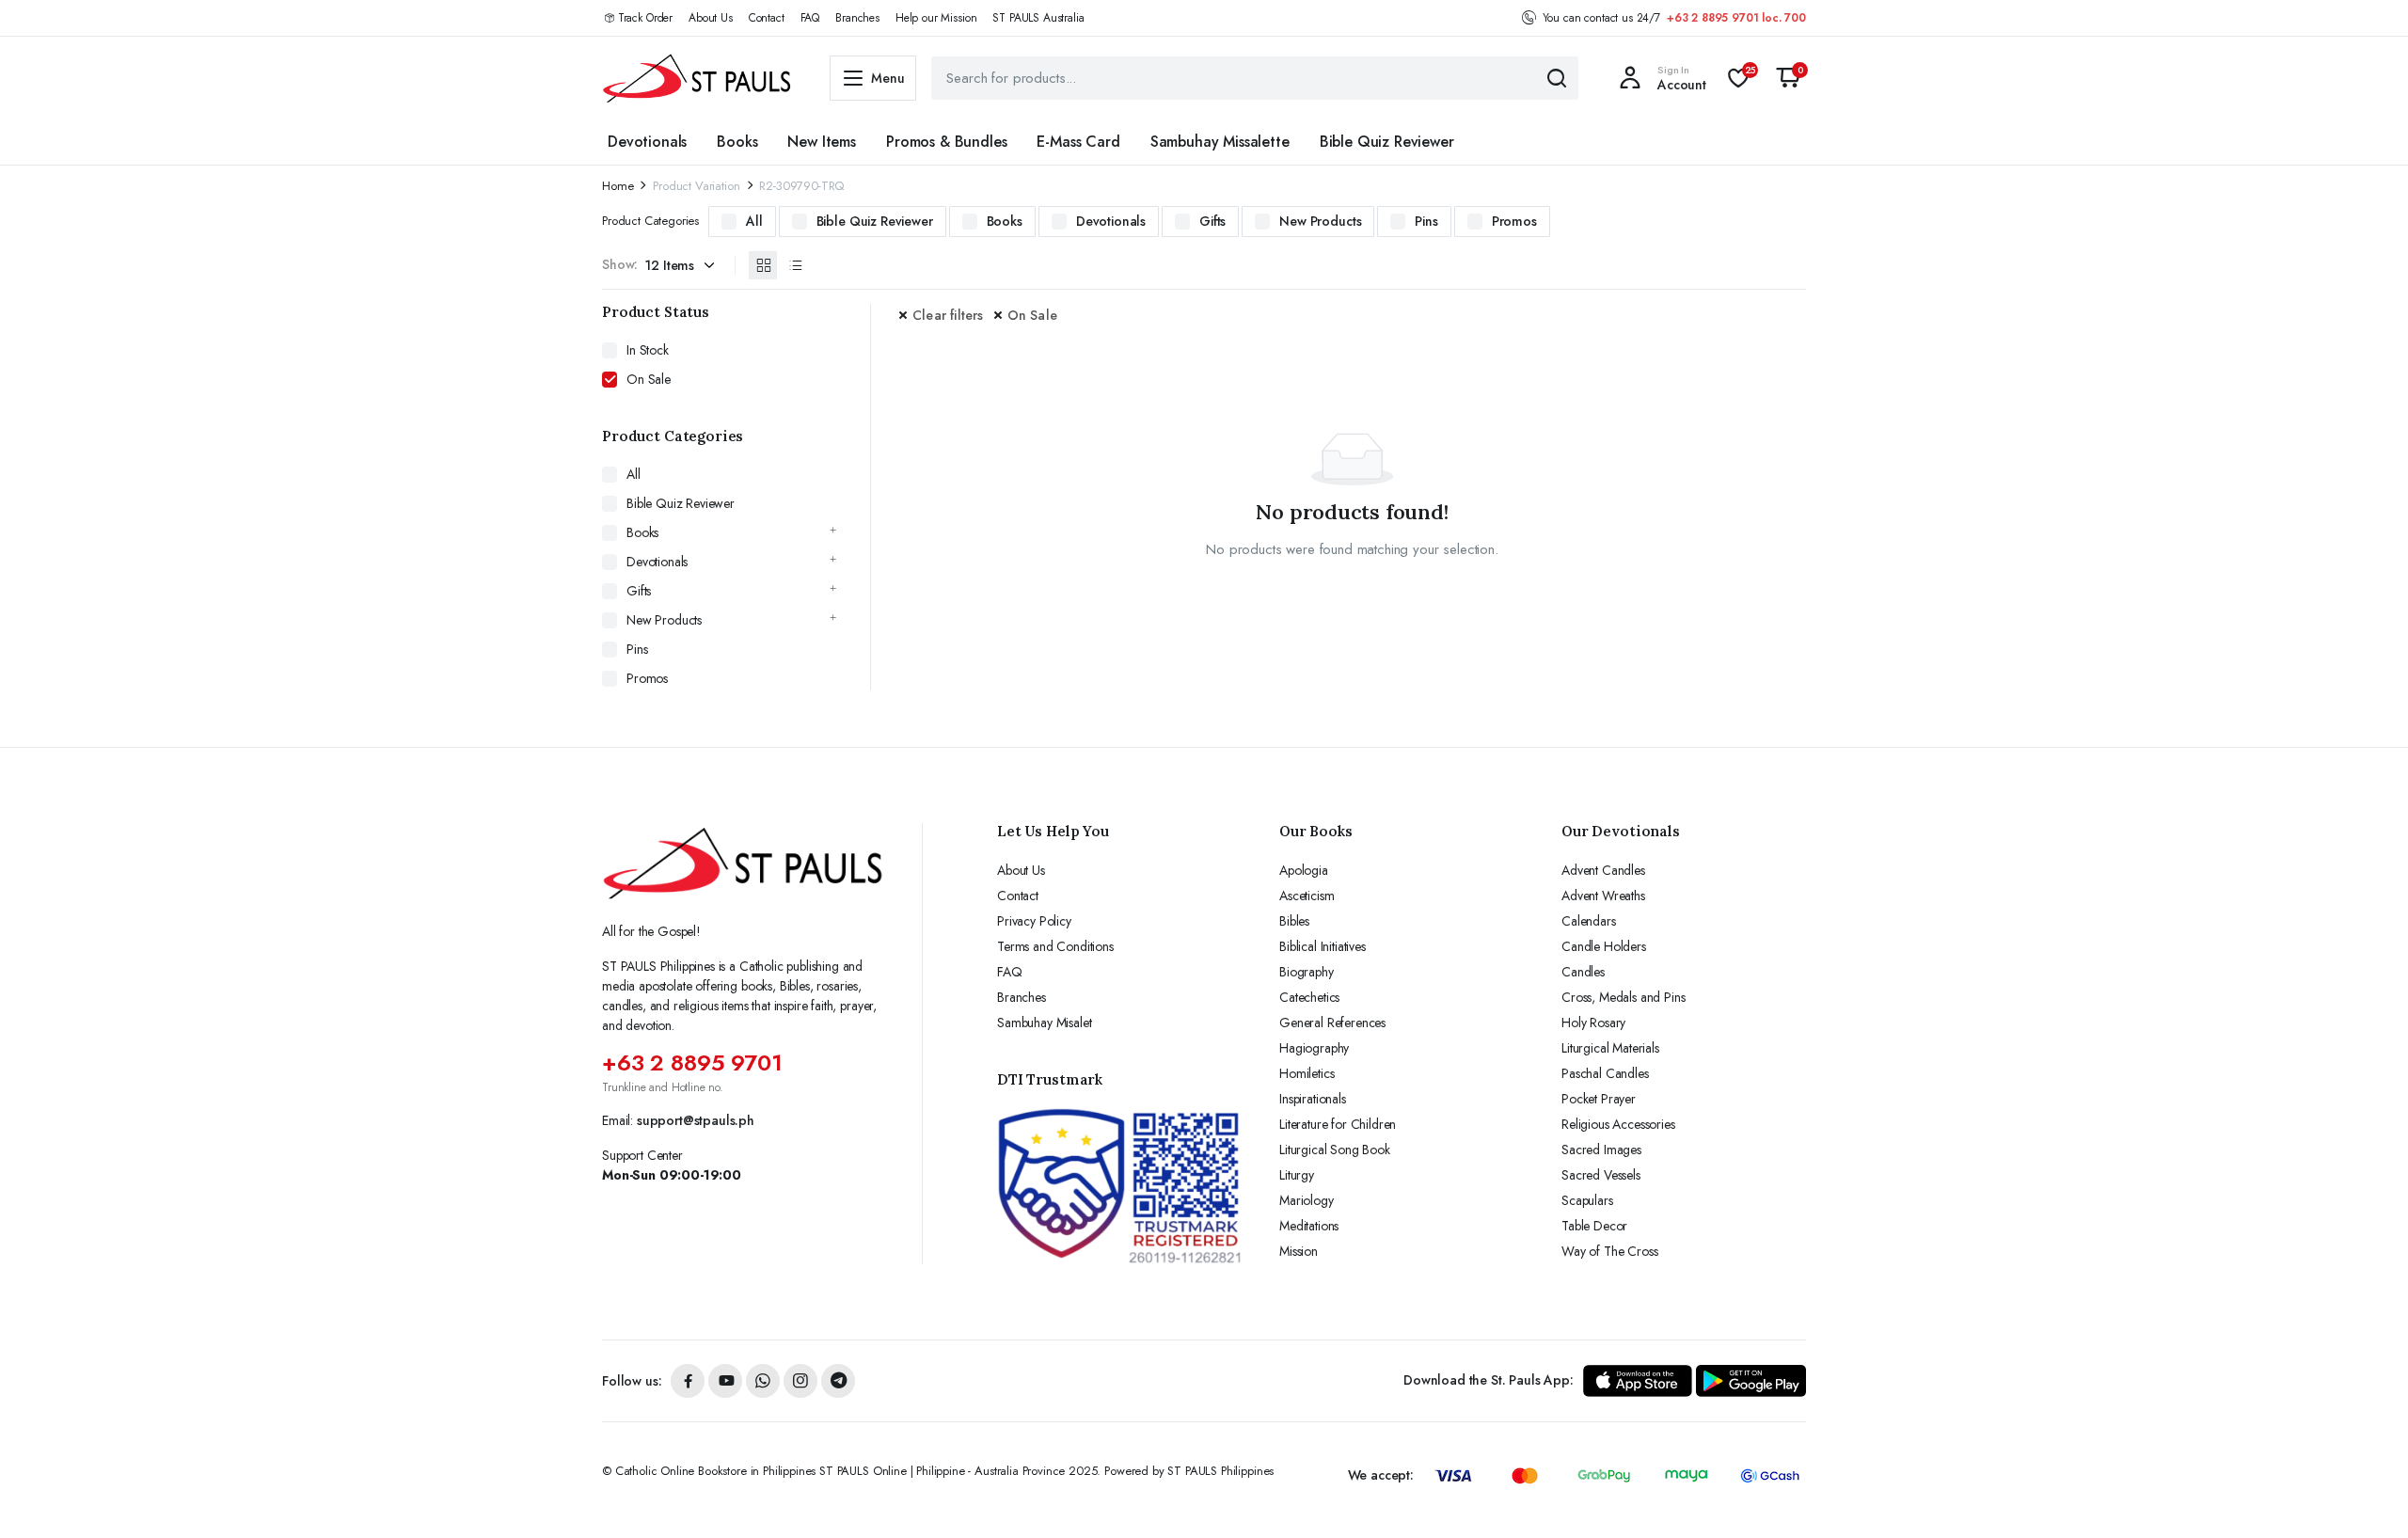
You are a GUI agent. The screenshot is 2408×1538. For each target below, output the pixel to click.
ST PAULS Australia (1038, 18)
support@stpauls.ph (696, 1120)
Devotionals (647, 142)
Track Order (645, 18)
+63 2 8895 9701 (692, 1062)
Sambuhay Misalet (1044, 1023)
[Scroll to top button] (2366, 1496)
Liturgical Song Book (1335, 1150)
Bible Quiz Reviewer (1387, 142)
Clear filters (948, 315)
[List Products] (795, 265)
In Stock (648, 350)
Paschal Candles (1605, 1073)
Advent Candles (1603, 870)
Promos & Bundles (946, 142)
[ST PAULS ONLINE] (697, 78)
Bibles (1294, 921)
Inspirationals (1313, 1099)
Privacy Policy (1034, 921)
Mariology (1307, 1200)
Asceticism (1307, 896)
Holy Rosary (1593, 1023)
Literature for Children (1338, 1124)
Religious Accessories (1618, 1124)
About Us (711, 18)
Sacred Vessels (1601, 1175)
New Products (1320, 221)
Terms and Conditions (1055, 946)
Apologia (1304, 870)
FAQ (810, 18)
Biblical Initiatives (1323, 946)
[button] (1788, 78)
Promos (1514, 221)
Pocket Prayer (1599, 1099)
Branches (857, 18)
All (754, 221)
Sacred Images (1601, 1150)
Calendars (1589, 921)
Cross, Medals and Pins (1623, 997)
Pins (1426, 221)
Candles (1583, 972)
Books (737, 142)
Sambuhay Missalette (1220, 142)
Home (618, 186)
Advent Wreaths (1603, 896)
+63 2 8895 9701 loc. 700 (1736, 18)
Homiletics (1307, 1073)
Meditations (1309, 1226)
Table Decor (1594, 1226)
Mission (1299, 1251)
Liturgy (1297, 1175)
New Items (822, 142)
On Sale (1032, 315)
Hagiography (1314, 1048)
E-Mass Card (1078, 142)
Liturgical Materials (1610, 1048)
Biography (1307, 972)
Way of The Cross (1609, 1251)
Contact (767, 18)
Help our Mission (936, 18)
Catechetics (1309, 997)
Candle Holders (1604, 946)
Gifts (1212, 221)
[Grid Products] (763, 265)
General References (1332, 1023)
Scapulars (1587, 1200)
